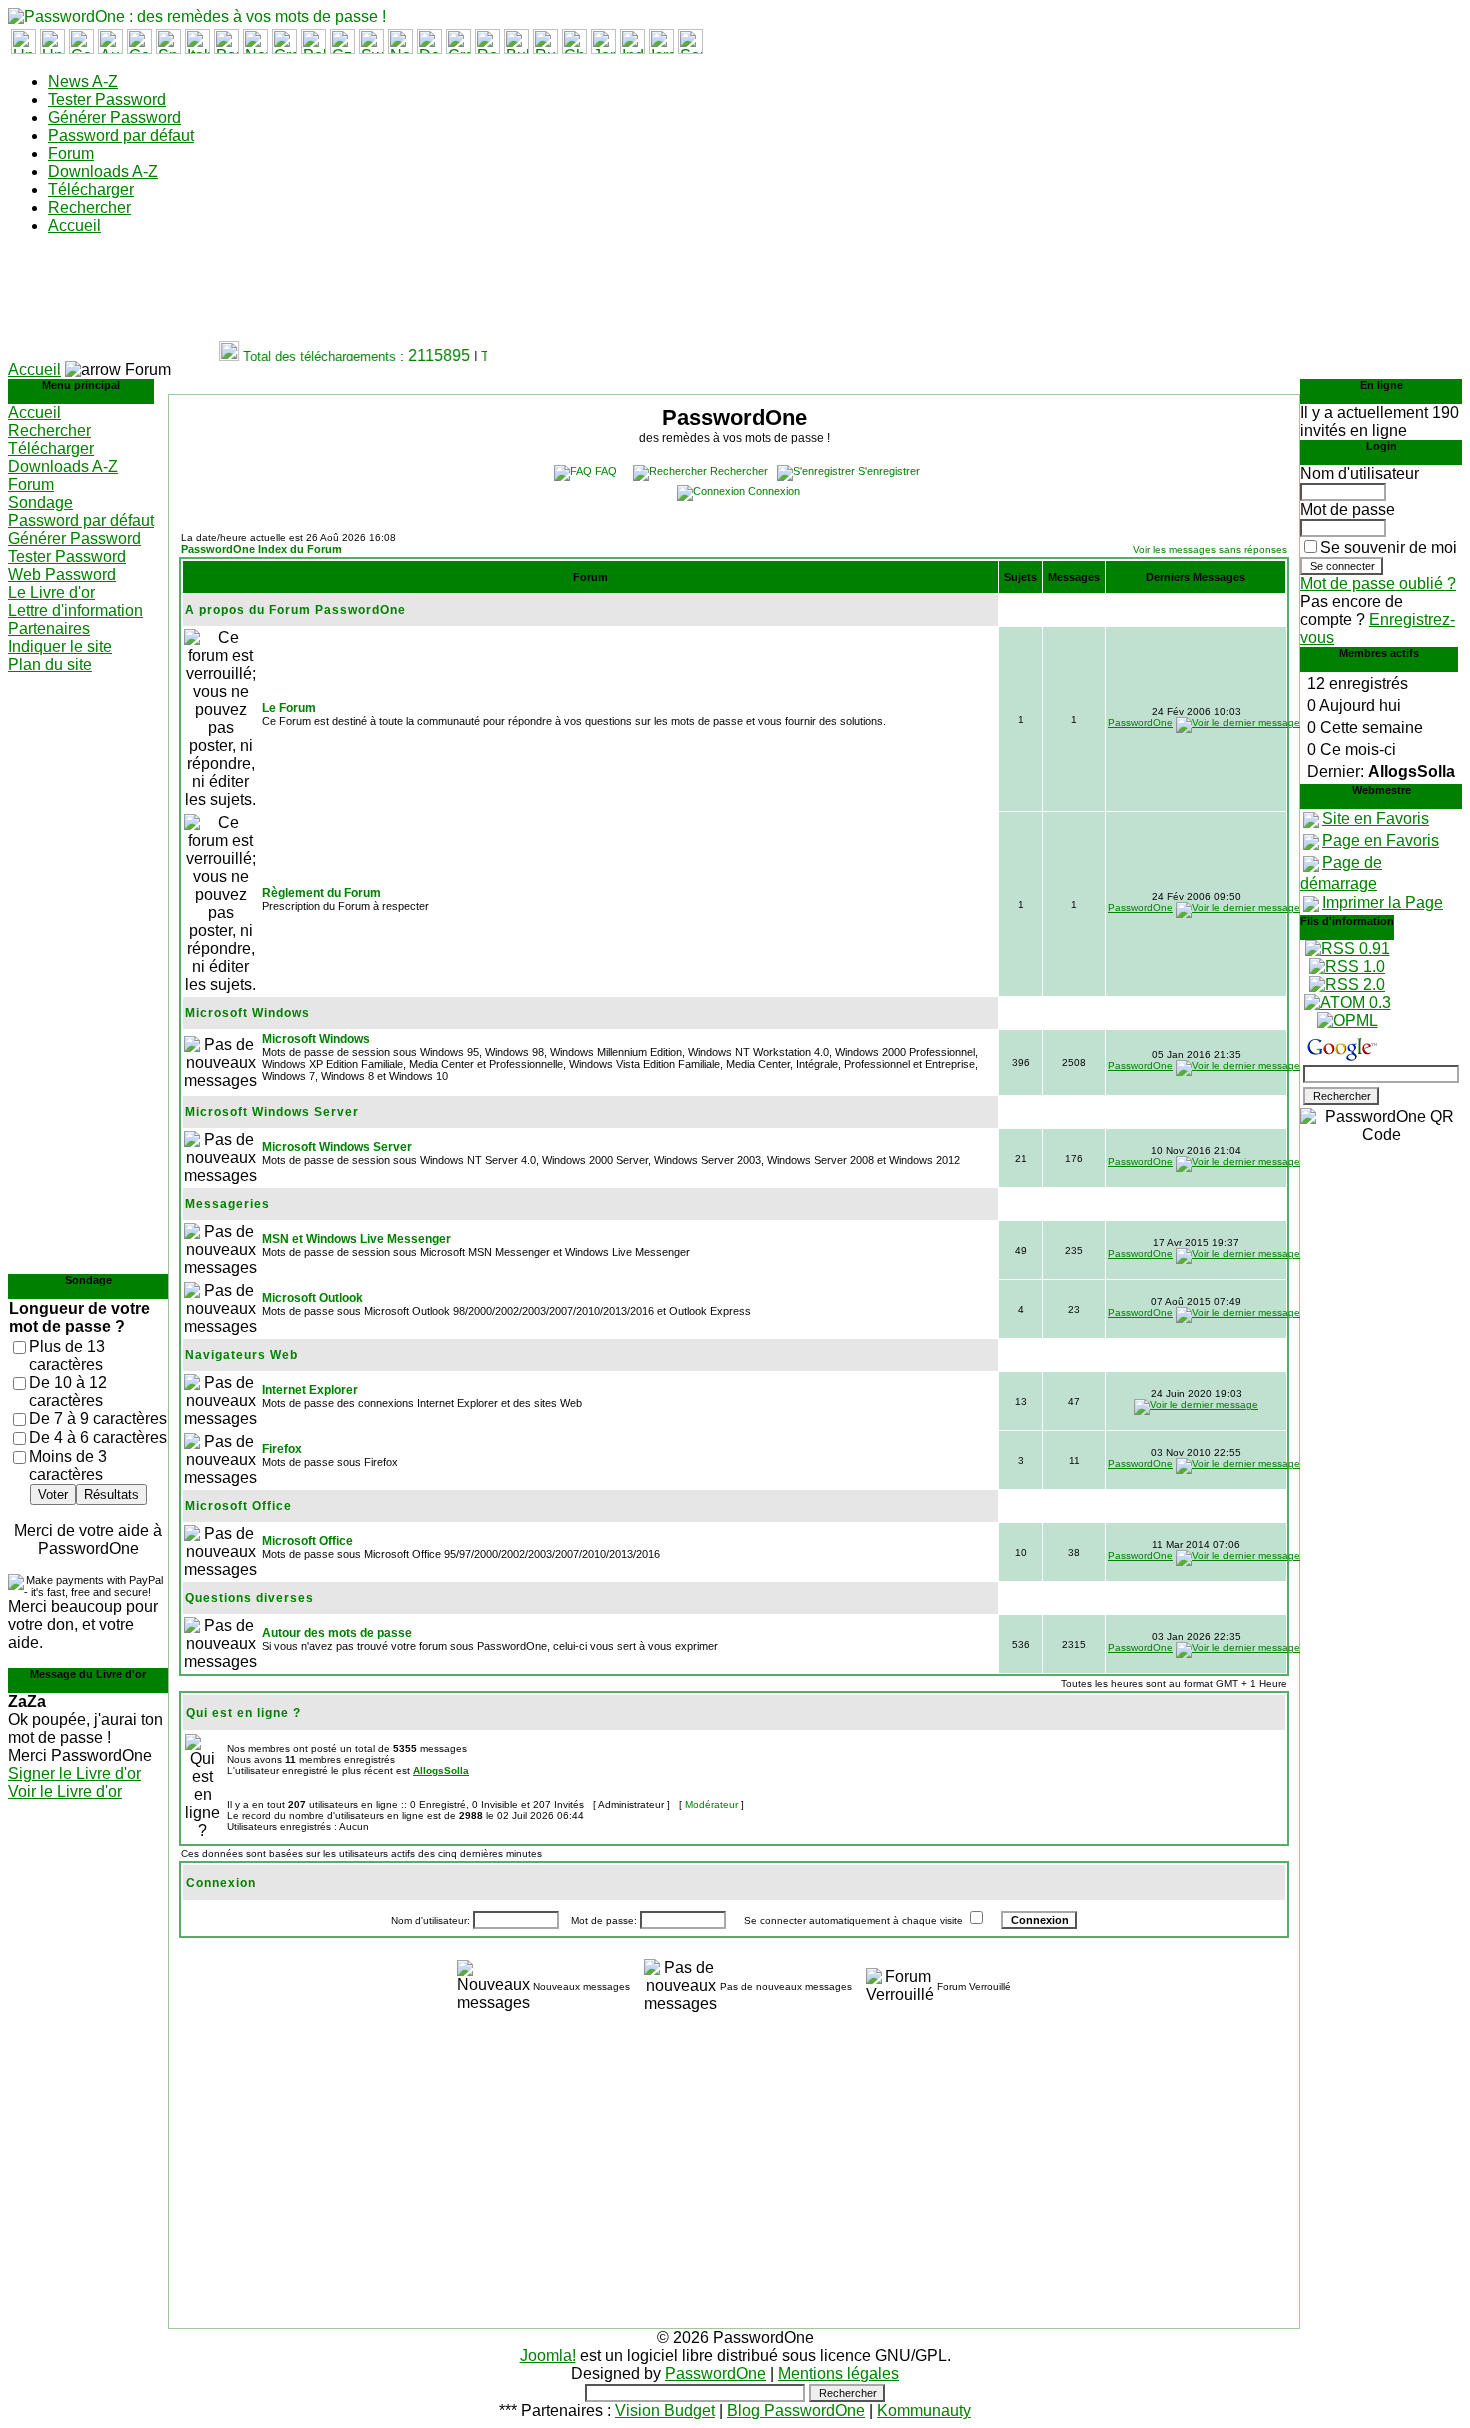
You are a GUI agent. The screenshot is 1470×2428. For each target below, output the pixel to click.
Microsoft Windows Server (272, 1112)
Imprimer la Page (1382, 902)
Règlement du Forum (321, 893)
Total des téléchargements (307, 356)
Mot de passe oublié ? (1378, 583)
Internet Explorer (310, 1390)
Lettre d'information (75, 610)
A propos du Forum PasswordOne (295, 610)
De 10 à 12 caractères (68, 1391)
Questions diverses (249, 1598)
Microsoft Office (238, 1506)
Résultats (111, 1494)
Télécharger (91, 189)
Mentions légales (838, 2373)
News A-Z (83, 81)
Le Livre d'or (51, 592)
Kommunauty (924, 2410)
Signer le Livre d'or (74, 1773)
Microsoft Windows (247, 1013)
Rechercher (89, 207)
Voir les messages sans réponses (1210, 549)
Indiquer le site (60, 646)
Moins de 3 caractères (68, 1465)
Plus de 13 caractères (67, 1355)
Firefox (282, 1449)
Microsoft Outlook (312, 1298)
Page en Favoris (1380, 840)
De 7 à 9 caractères (98, 1418)
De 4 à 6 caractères (98, 1437)
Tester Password (107, 99)
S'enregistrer (889, 471)
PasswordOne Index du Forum (261, 549)
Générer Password (114, 117)
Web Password (62, 574)
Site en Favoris (1375, 818)
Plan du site (50, 664)
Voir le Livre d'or (65, 1791)
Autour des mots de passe (337, 1633)
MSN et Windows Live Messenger (356, 1239)
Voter (53, 1494)
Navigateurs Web (241, 1355)
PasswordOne (1140, 722)
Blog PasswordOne (796, 2410)
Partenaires (49, 628)
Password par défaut (121, 135)
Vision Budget (665, 2410)
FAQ (606, 471)
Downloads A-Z (103, 171)
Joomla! (548, 2355)
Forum (71, 153)
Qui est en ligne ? (243, 1713)
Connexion (774, 491)
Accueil (74, 225)
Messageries (227, 1204)
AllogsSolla (441, 1770)
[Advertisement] (372, 296)
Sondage (40, 502)
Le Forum (289, 708)
